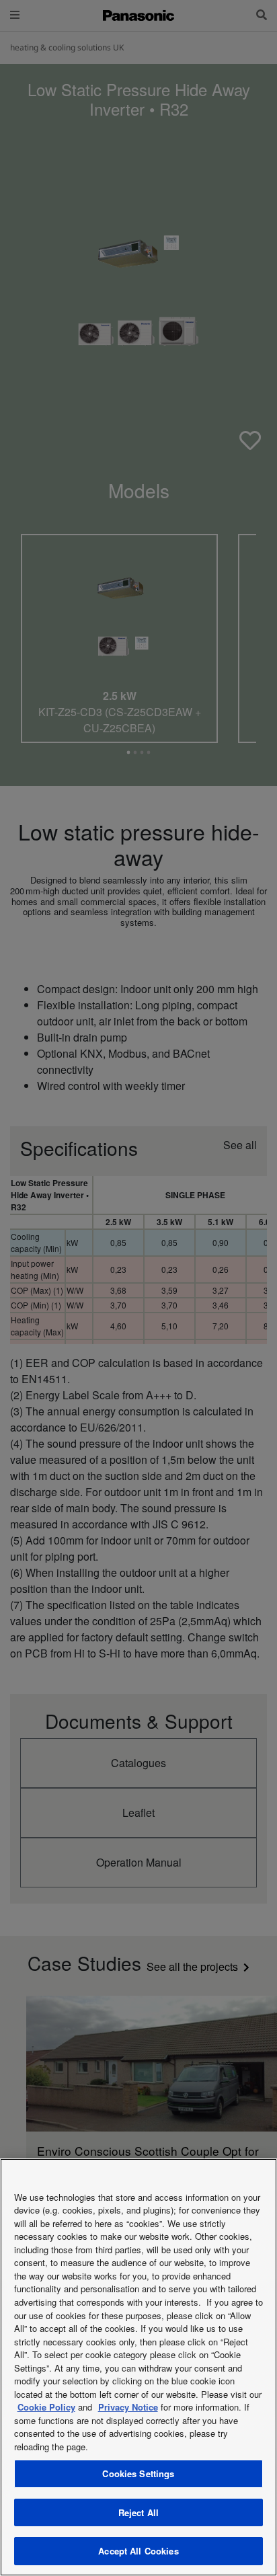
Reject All (138, 2512)
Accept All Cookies (138, 2551)
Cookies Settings (138, 2473)
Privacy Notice (128, 2407)
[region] (138, 2367)
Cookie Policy (46, 2407)
